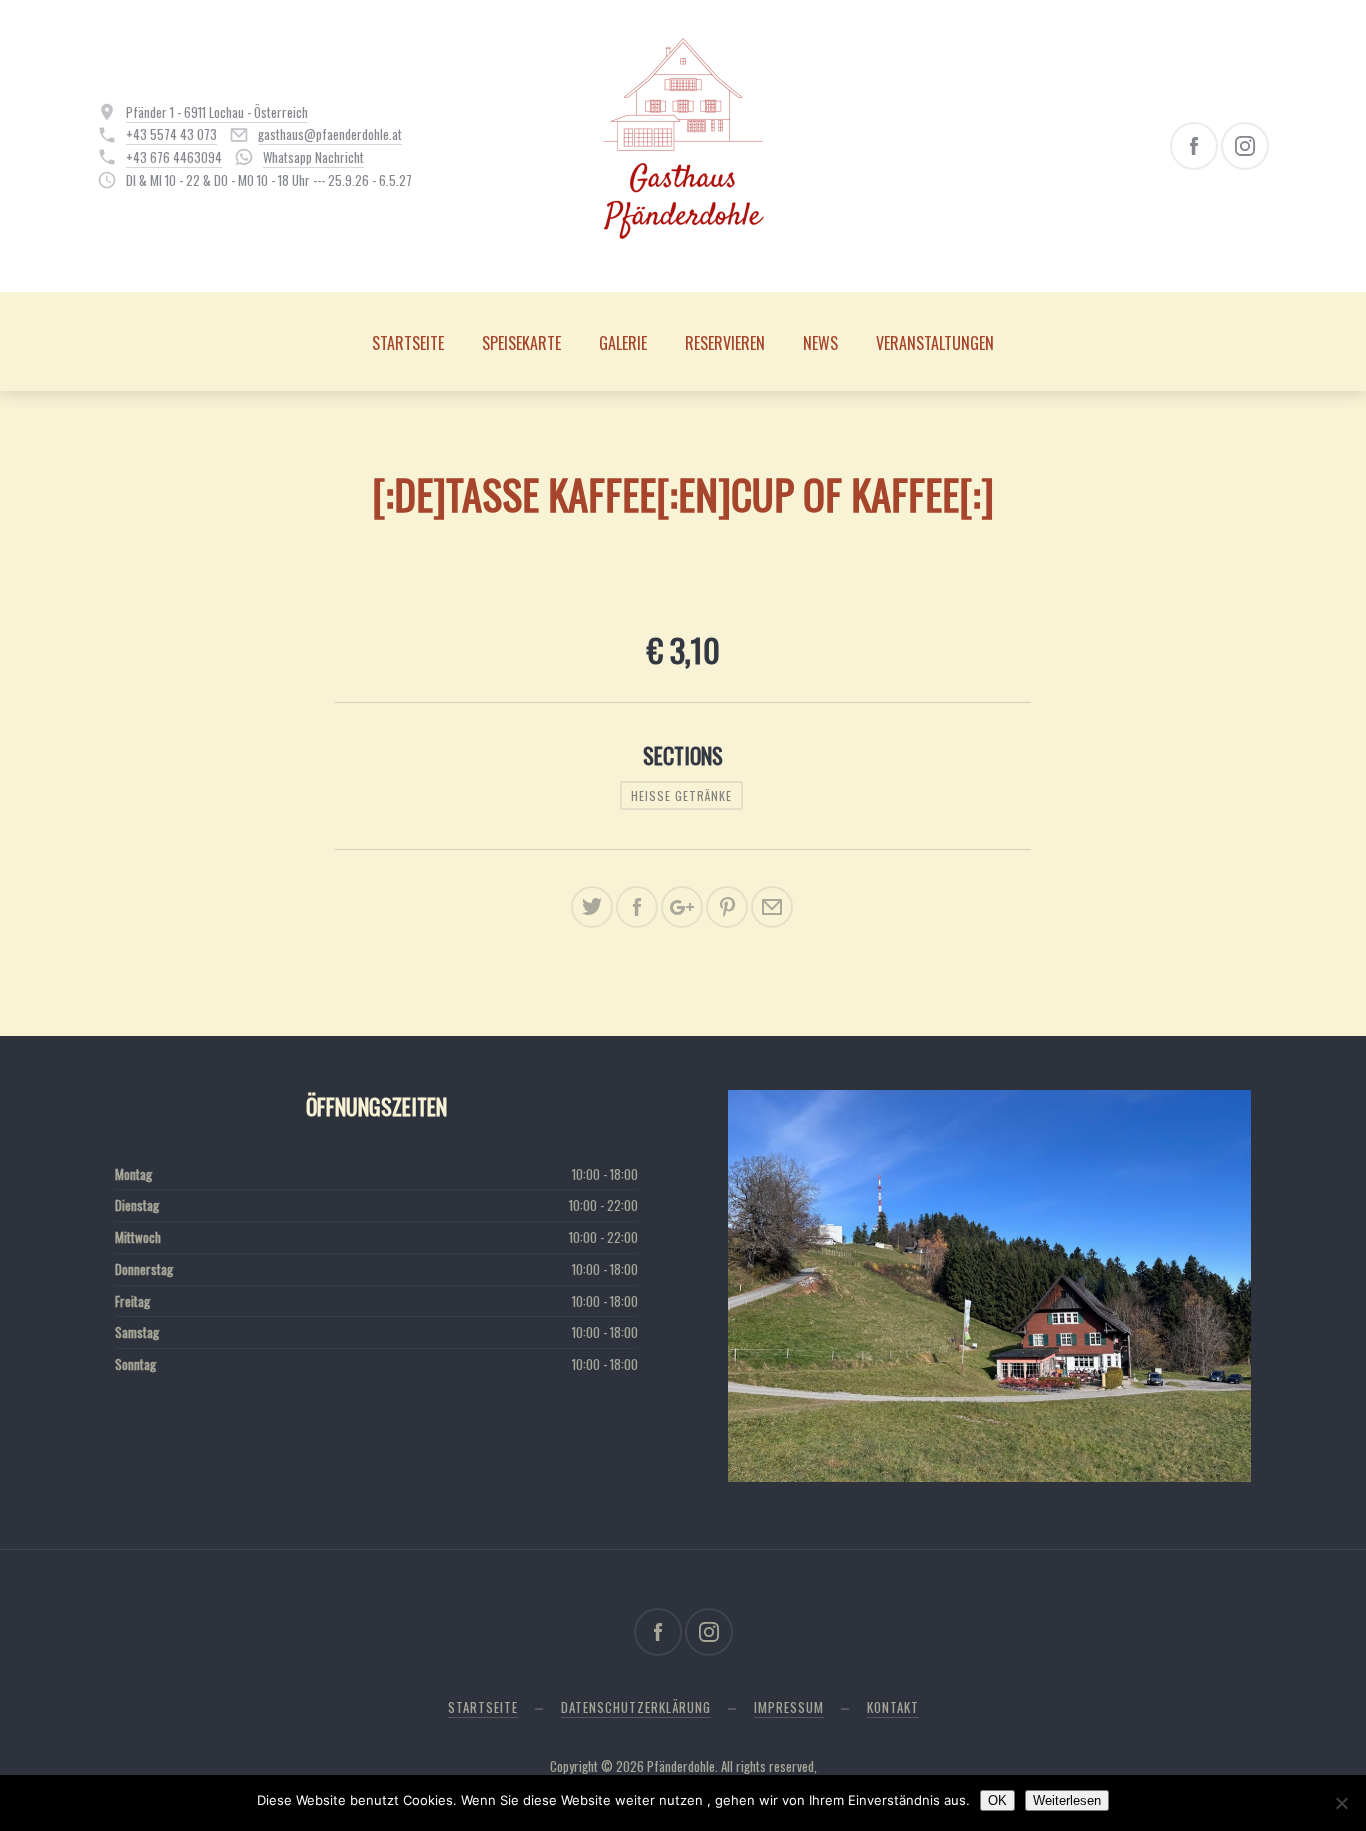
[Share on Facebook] (637, 907)
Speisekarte (521, 343)
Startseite (408, 343)
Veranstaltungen (935, 343)
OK (997, 1800)
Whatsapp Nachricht (313, 157)
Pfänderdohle (681, 1766)
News (820, 343)
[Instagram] (1245, 146)
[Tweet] (592, 907)
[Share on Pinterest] (727, 907)
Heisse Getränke (681, 795)
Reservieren (725, 343)
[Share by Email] (772, 907)
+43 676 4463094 (174, 157)
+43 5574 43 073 (171, 134)
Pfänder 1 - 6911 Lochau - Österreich (217, 112)
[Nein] (1341, 1803)
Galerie (623, 343)
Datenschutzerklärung (636, 1707)
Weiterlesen (1067, 1800)
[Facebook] (1194, 146)
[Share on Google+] (682, 907)
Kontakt (893, 1707)
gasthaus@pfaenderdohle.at (330, 134)
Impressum (789, 1707)
